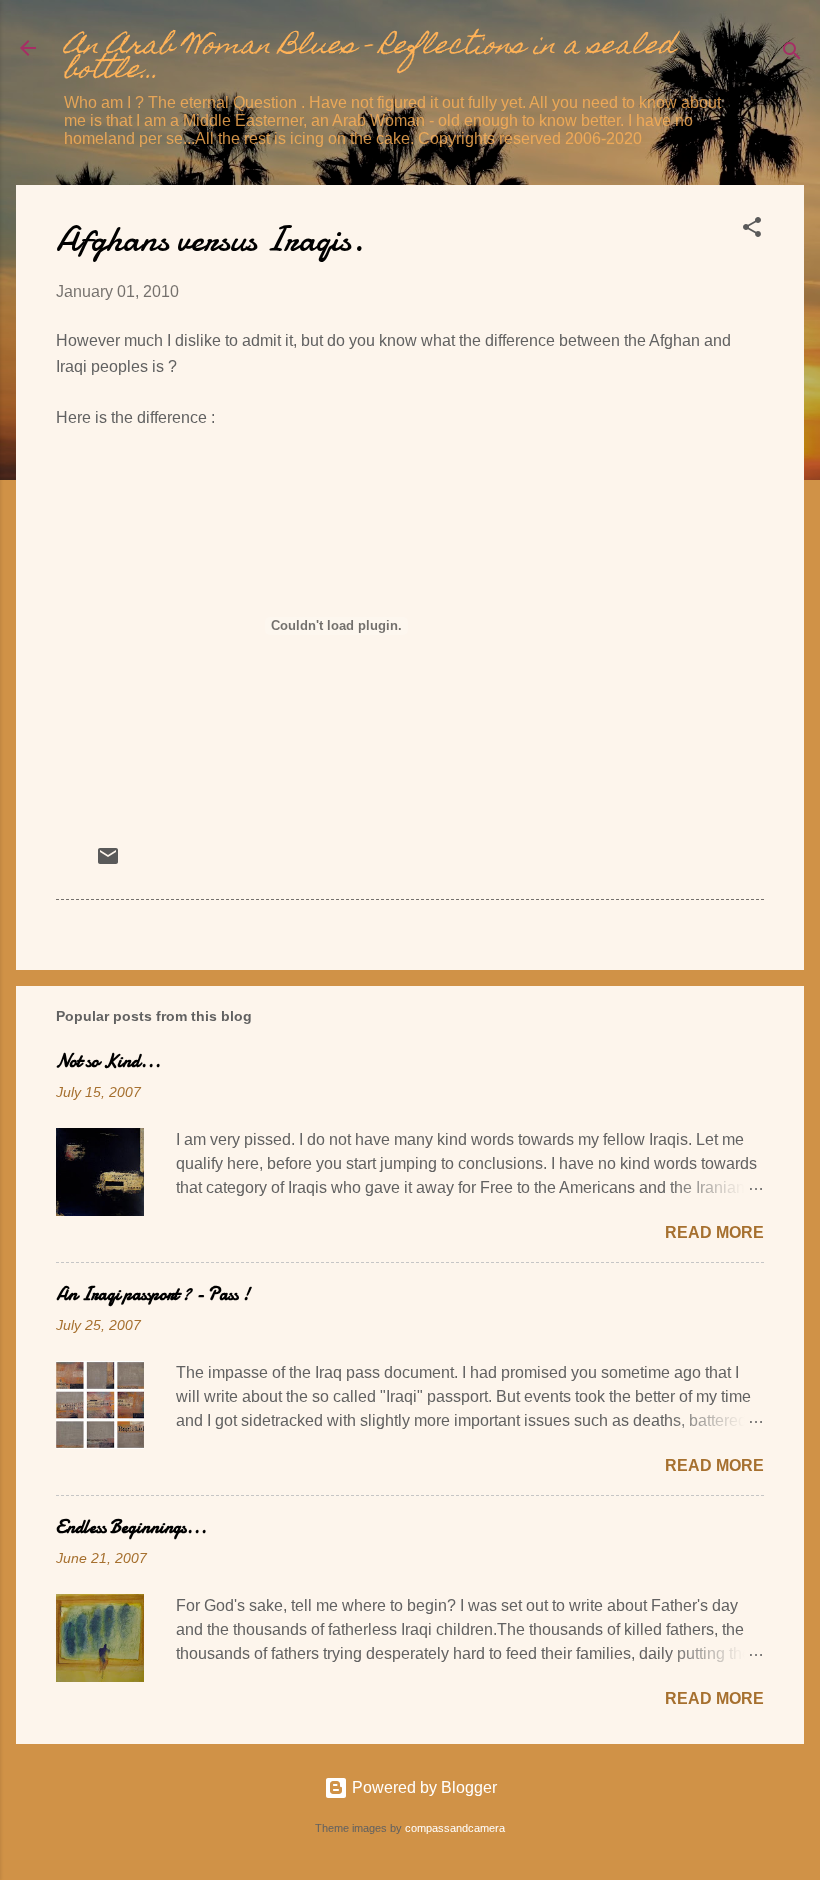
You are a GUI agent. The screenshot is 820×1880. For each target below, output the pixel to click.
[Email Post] (108, 862)
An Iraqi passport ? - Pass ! (153, 1294)
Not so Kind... (108, 1061)
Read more (714, 1232)
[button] (752, 230)
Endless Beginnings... (131, 1527)
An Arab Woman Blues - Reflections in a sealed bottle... (369, 59)
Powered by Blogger (422, 1787)
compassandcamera (455, 1828)
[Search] (792, 54)
